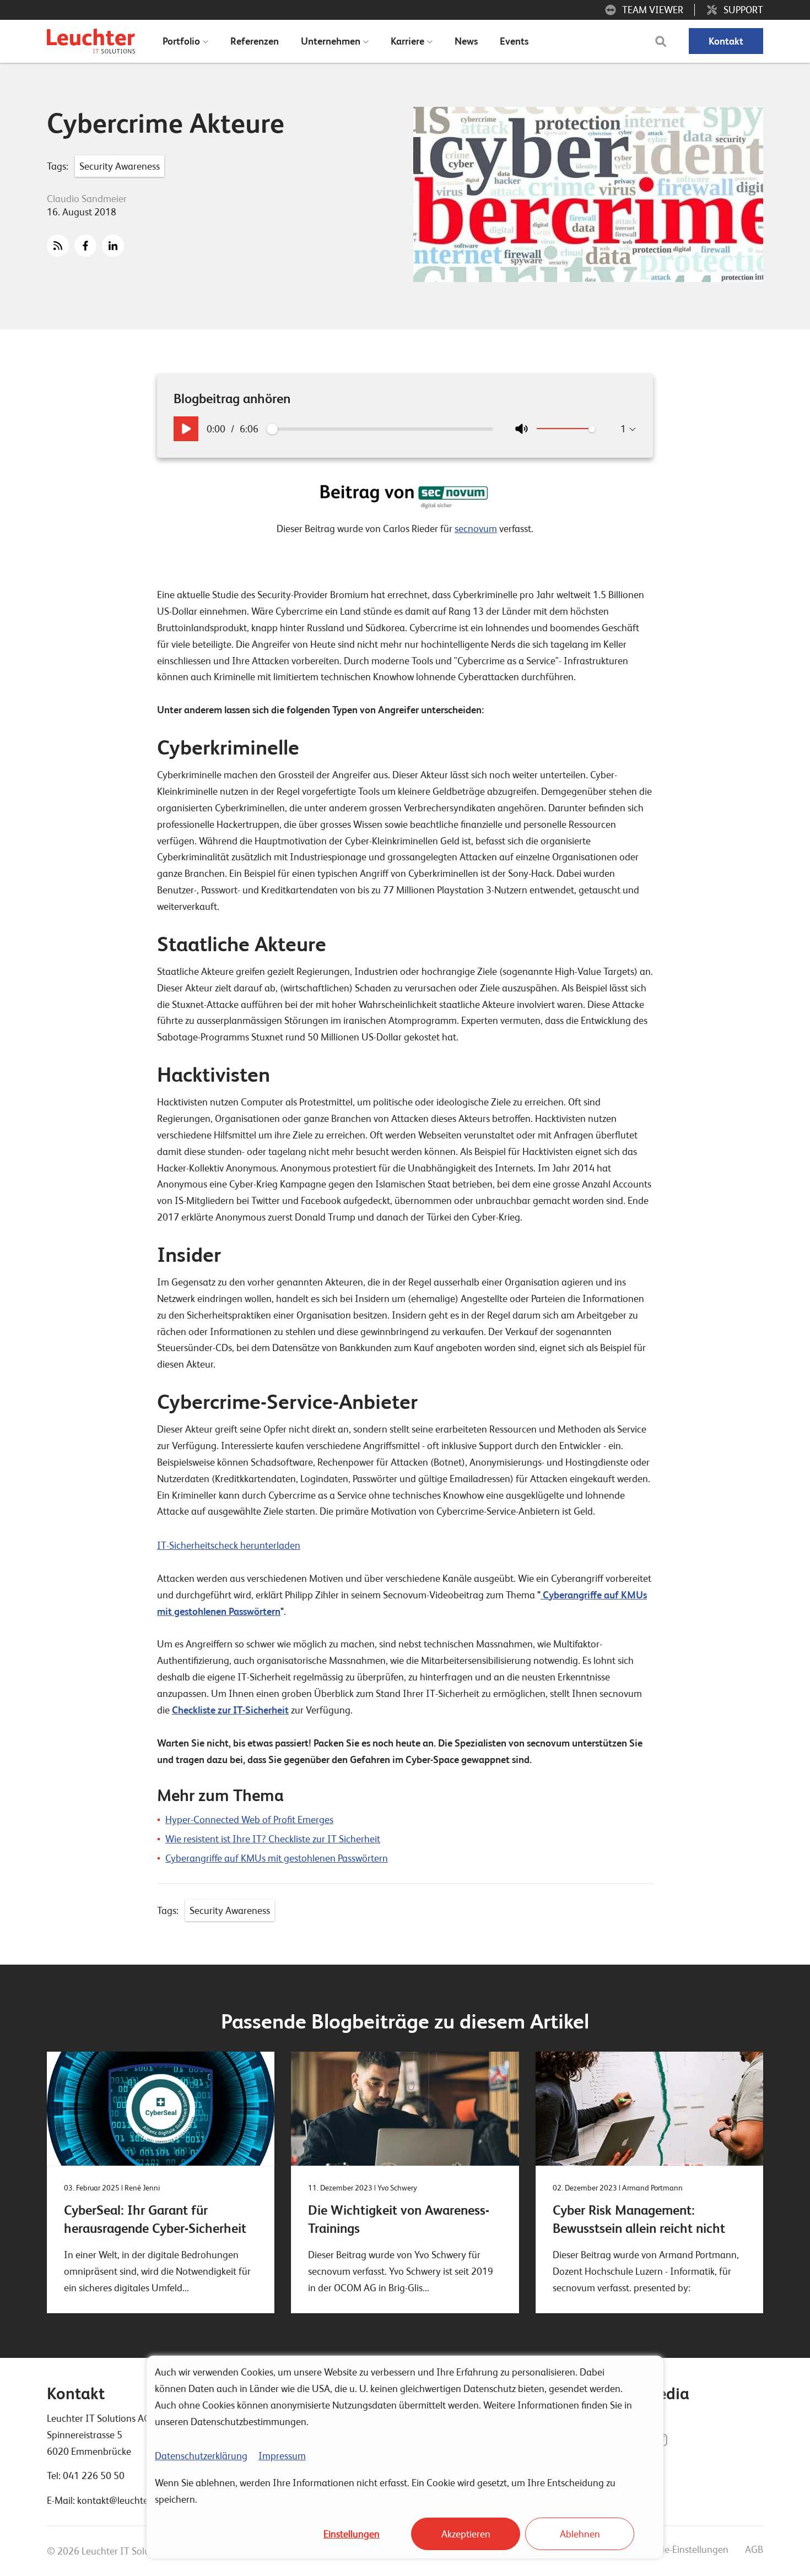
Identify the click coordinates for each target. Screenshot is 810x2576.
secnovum (476, 528)
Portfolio (181, 41)
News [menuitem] (466, 41)
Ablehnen (580, 2534)
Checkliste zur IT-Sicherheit (230, 1710)
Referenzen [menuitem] (255, 41)
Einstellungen (352, 2534)
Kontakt (726, 41)
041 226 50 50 (94, 2475)
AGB (754, 2549)
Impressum (282, 2456)
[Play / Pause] (186, 429)
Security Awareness (120, 166)
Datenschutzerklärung (201, 2456)
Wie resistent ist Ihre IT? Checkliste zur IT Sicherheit (273, 1839)
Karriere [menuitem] (407, 41)
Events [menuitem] (514, 41)
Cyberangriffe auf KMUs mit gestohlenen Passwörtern (277, 1858)
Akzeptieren (466, 2534)
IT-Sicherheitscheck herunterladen (229, 1545)
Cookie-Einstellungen (685, 2549)
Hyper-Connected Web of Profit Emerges (249, 1820)
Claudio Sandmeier (87, 199)
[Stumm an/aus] (522, 429)
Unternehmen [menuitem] (331, 41)
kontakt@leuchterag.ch (126, 2500)
